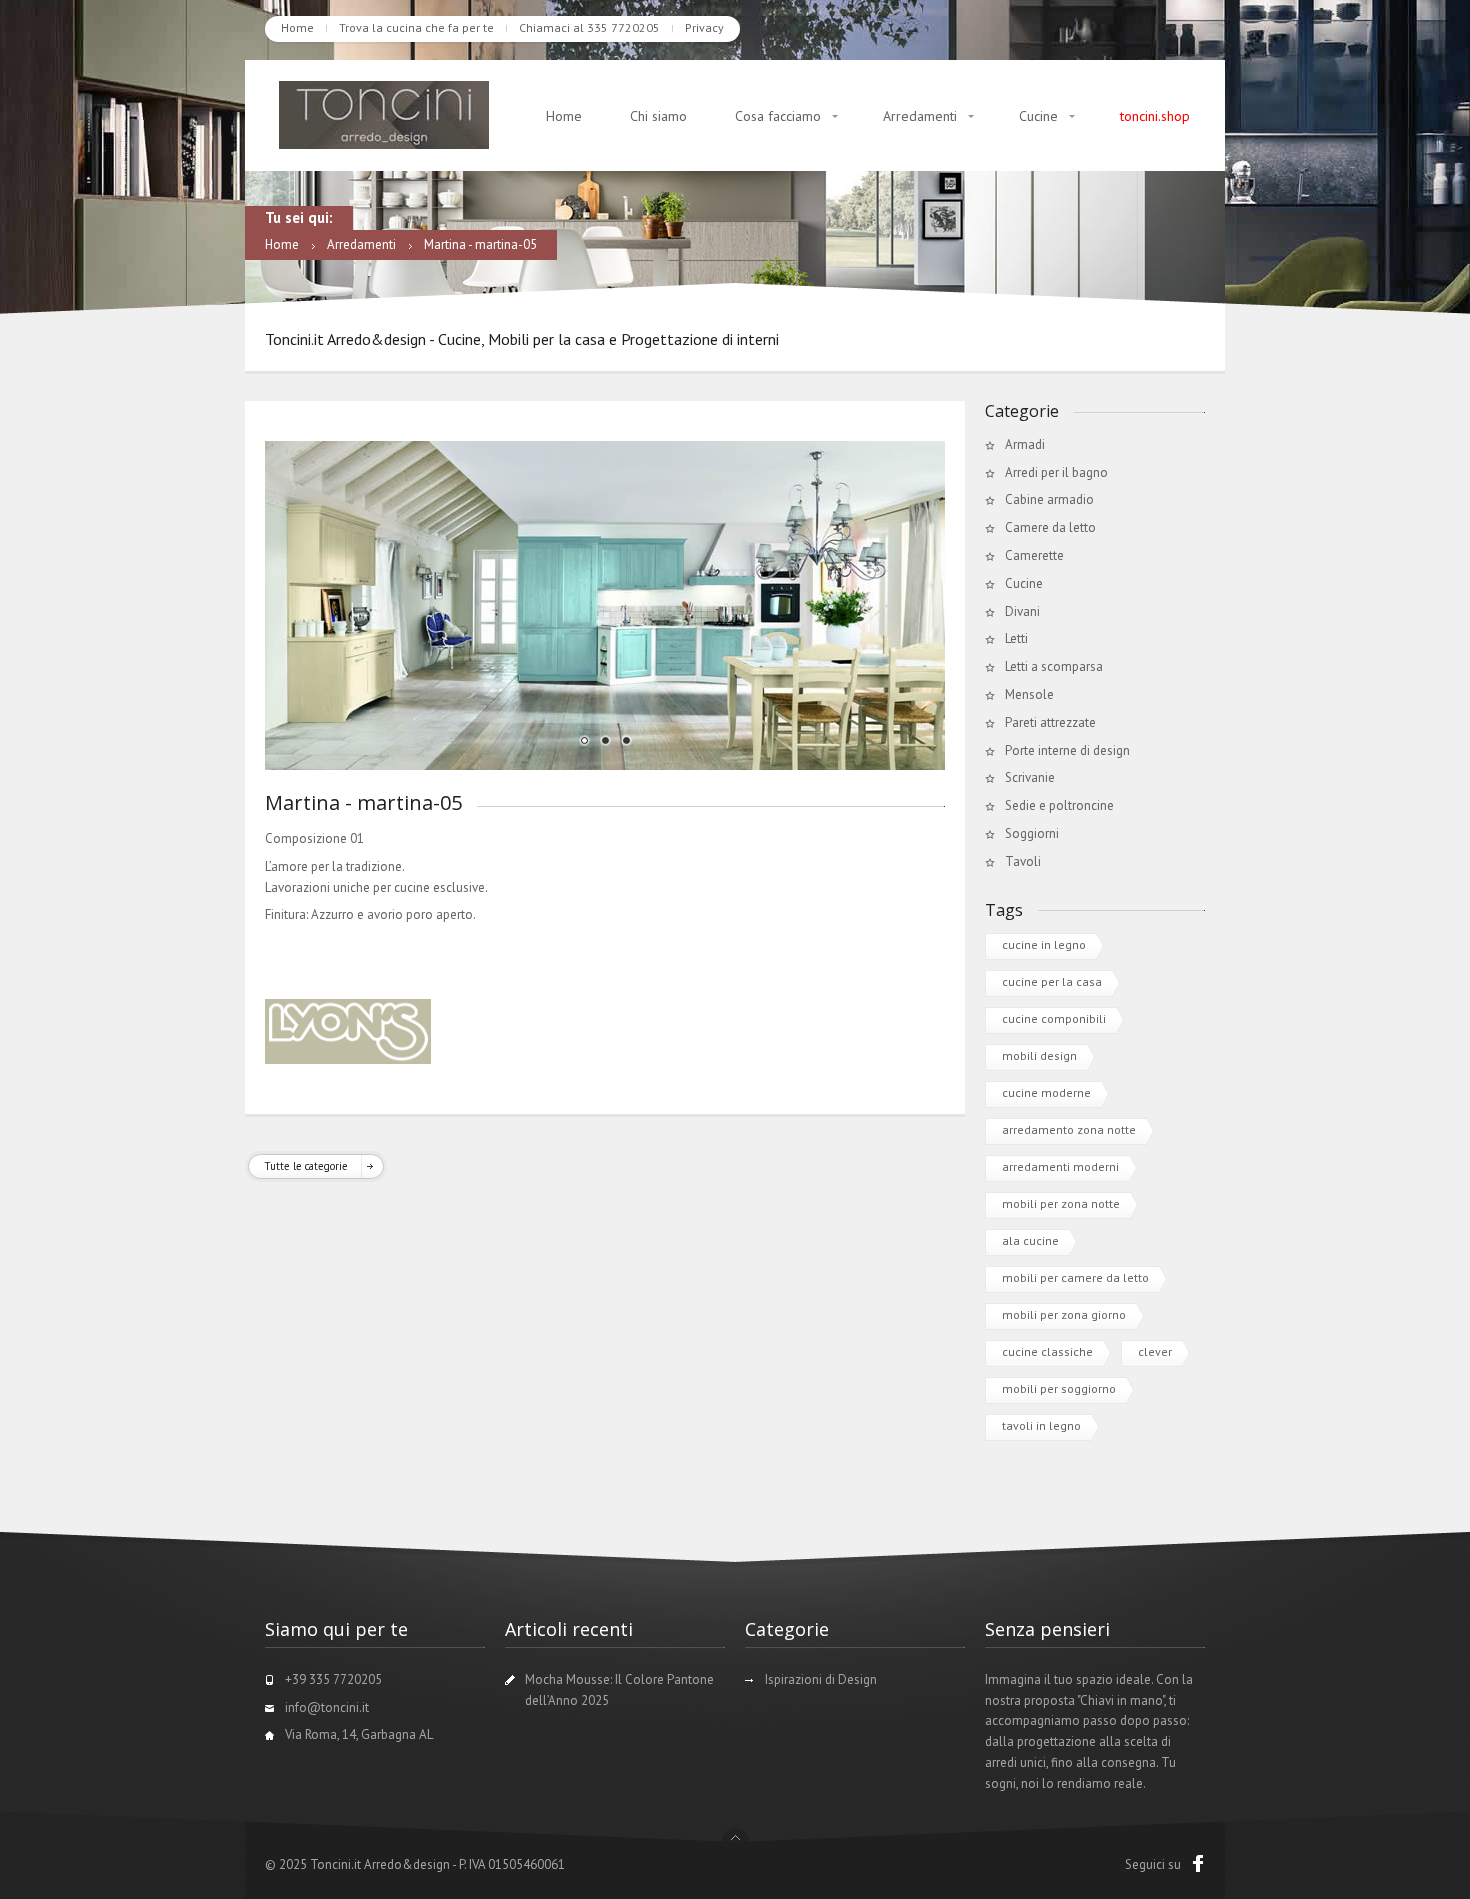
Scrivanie (1030, 777)
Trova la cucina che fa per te (416, 27)
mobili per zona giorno (1064, 1314)
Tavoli (1023, 861)
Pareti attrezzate (1050, 722)
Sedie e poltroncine (1059, 805)
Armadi (1025, 444)
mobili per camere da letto (1075, 1277)
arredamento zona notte (1069, 1129)
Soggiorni (1032, 833)
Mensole (1029, 694)
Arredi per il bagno (1056, 472)
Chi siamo (658, 116)
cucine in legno (1044, 944)
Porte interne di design (1067, 750)
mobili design (1039, 1055)
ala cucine (1030, 1240)
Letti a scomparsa (1054, 666)
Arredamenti (920, 116)
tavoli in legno (1041, 1425)
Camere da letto (1050, 527)
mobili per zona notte (1061, 1203)
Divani (1022, 611)
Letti (1016, 638)
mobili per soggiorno (1059, 1388)
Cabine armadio (1049, 499)
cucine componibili (1054, 1018)
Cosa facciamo (778, 116)
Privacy (704, 27)
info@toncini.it (327, 1707)
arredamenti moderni (1060, 1166)
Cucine (1038, 116)
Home (297, 27)
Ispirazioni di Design (821, 1679)
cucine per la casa (1052, 981)
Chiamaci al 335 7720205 (589, 27)
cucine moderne (1046, 1092)
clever (1155, 1351)
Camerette (1034, 555)
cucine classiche (1047, 1351)
